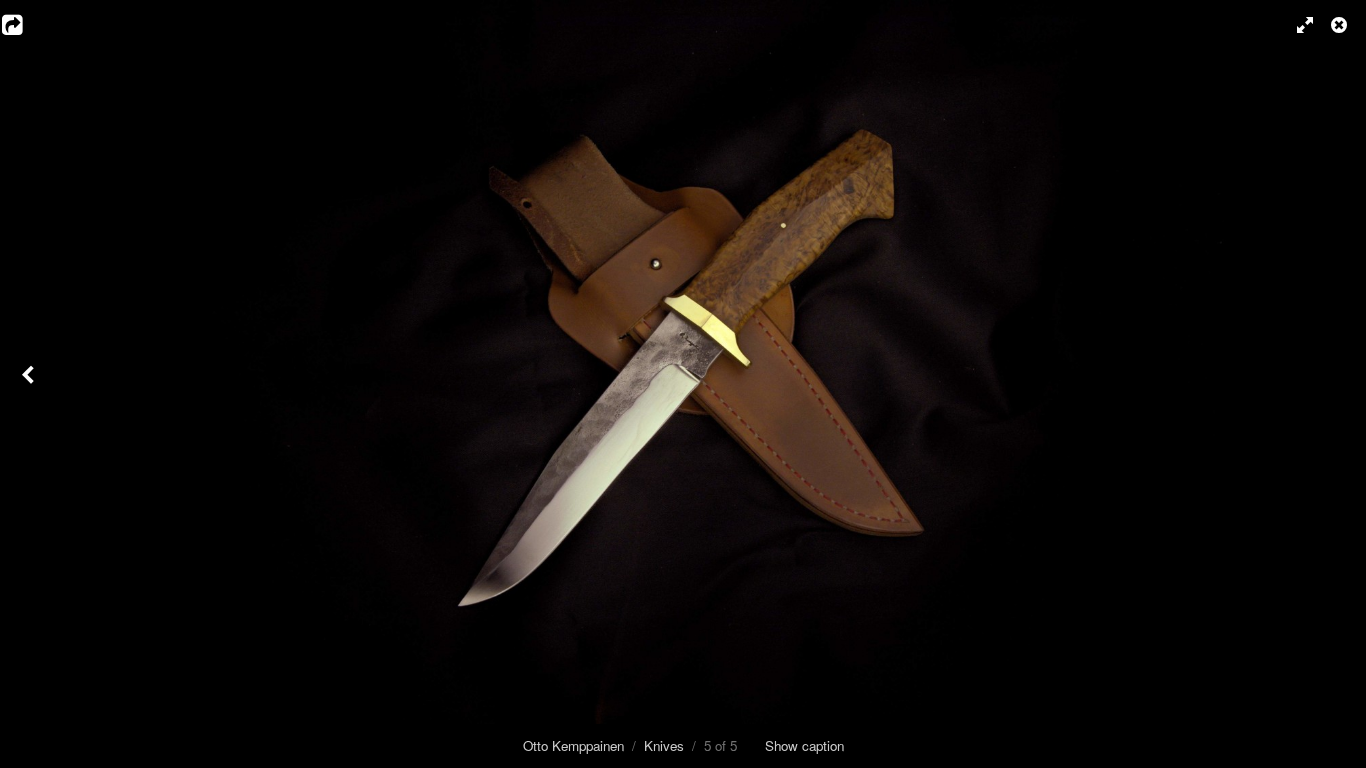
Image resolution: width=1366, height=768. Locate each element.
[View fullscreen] (1296, 25)
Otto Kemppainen (573, 745)
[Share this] (25, 25)
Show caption (804, 745)
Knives (664, 745)
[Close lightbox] (1341, 25)
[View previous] (30, 384)
